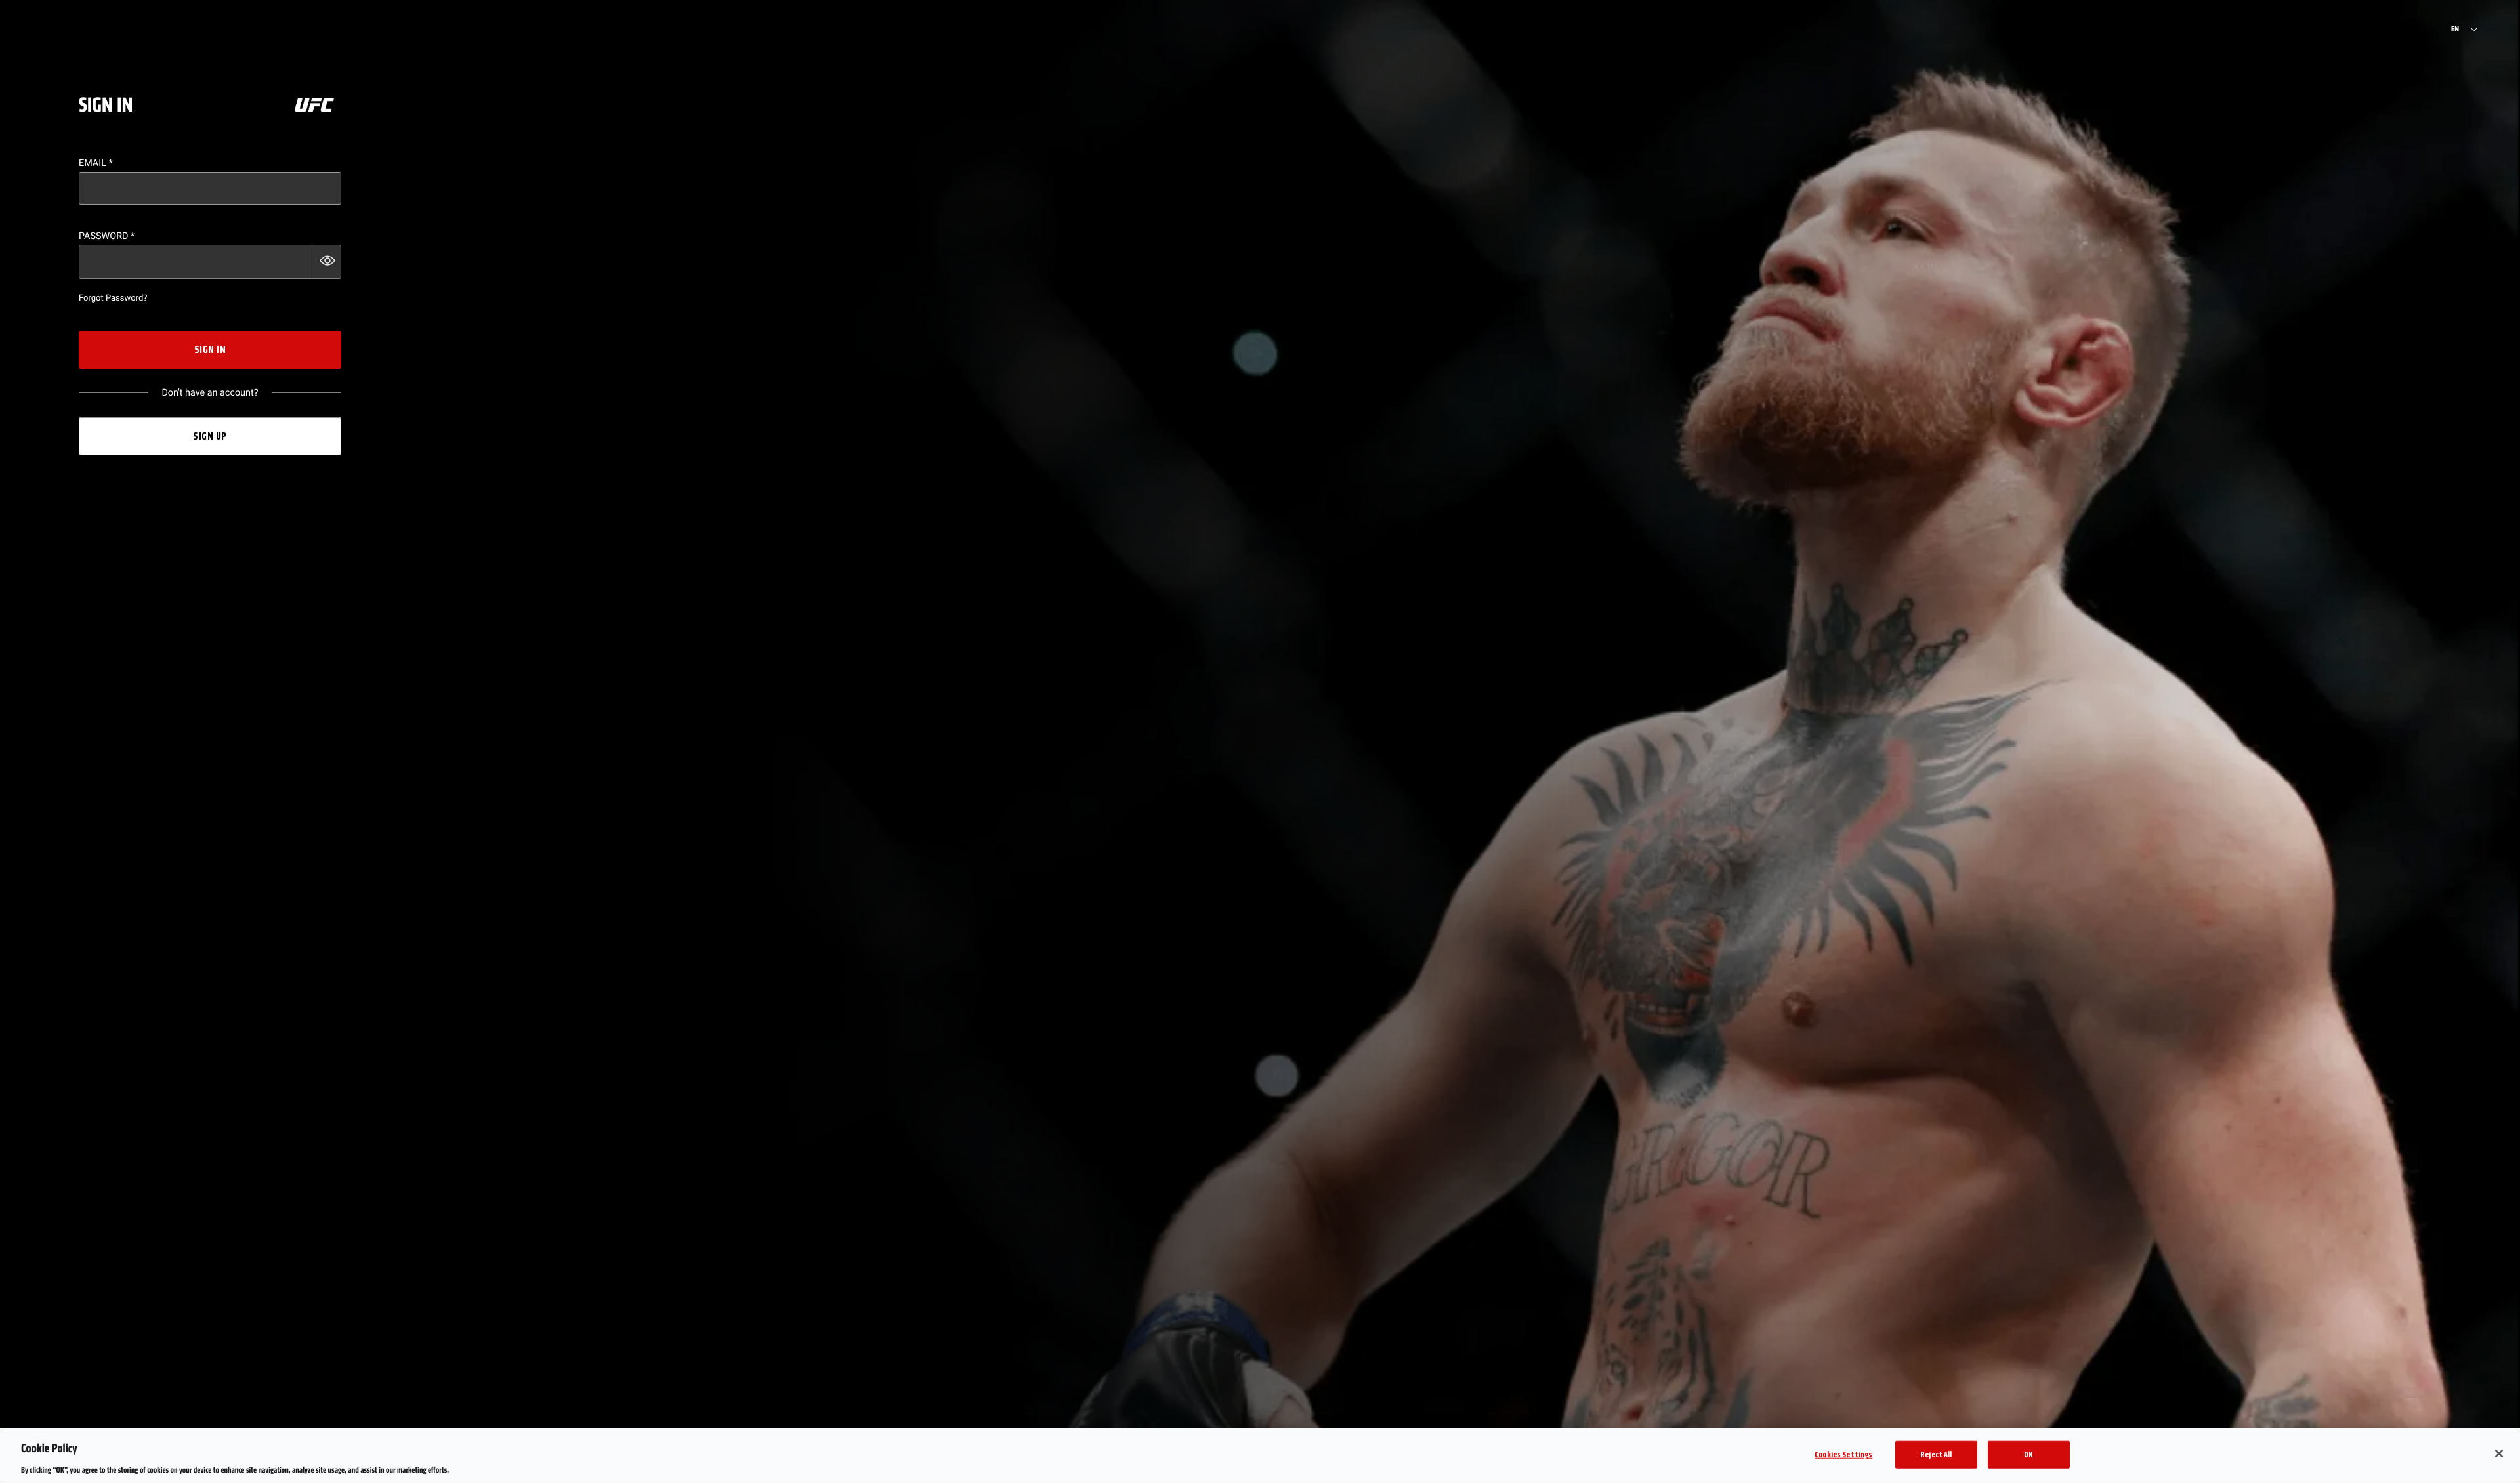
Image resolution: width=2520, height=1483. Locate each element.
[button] (327, 262)
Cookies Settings (1843, 1454)
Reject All (1936, 1454)
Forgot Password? (113, 298)
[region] (1260, 1455)
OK (2028, 1454)
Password (107, 236)
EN (2455, 30)
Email (96, 163)
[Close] (2499, 1453)
